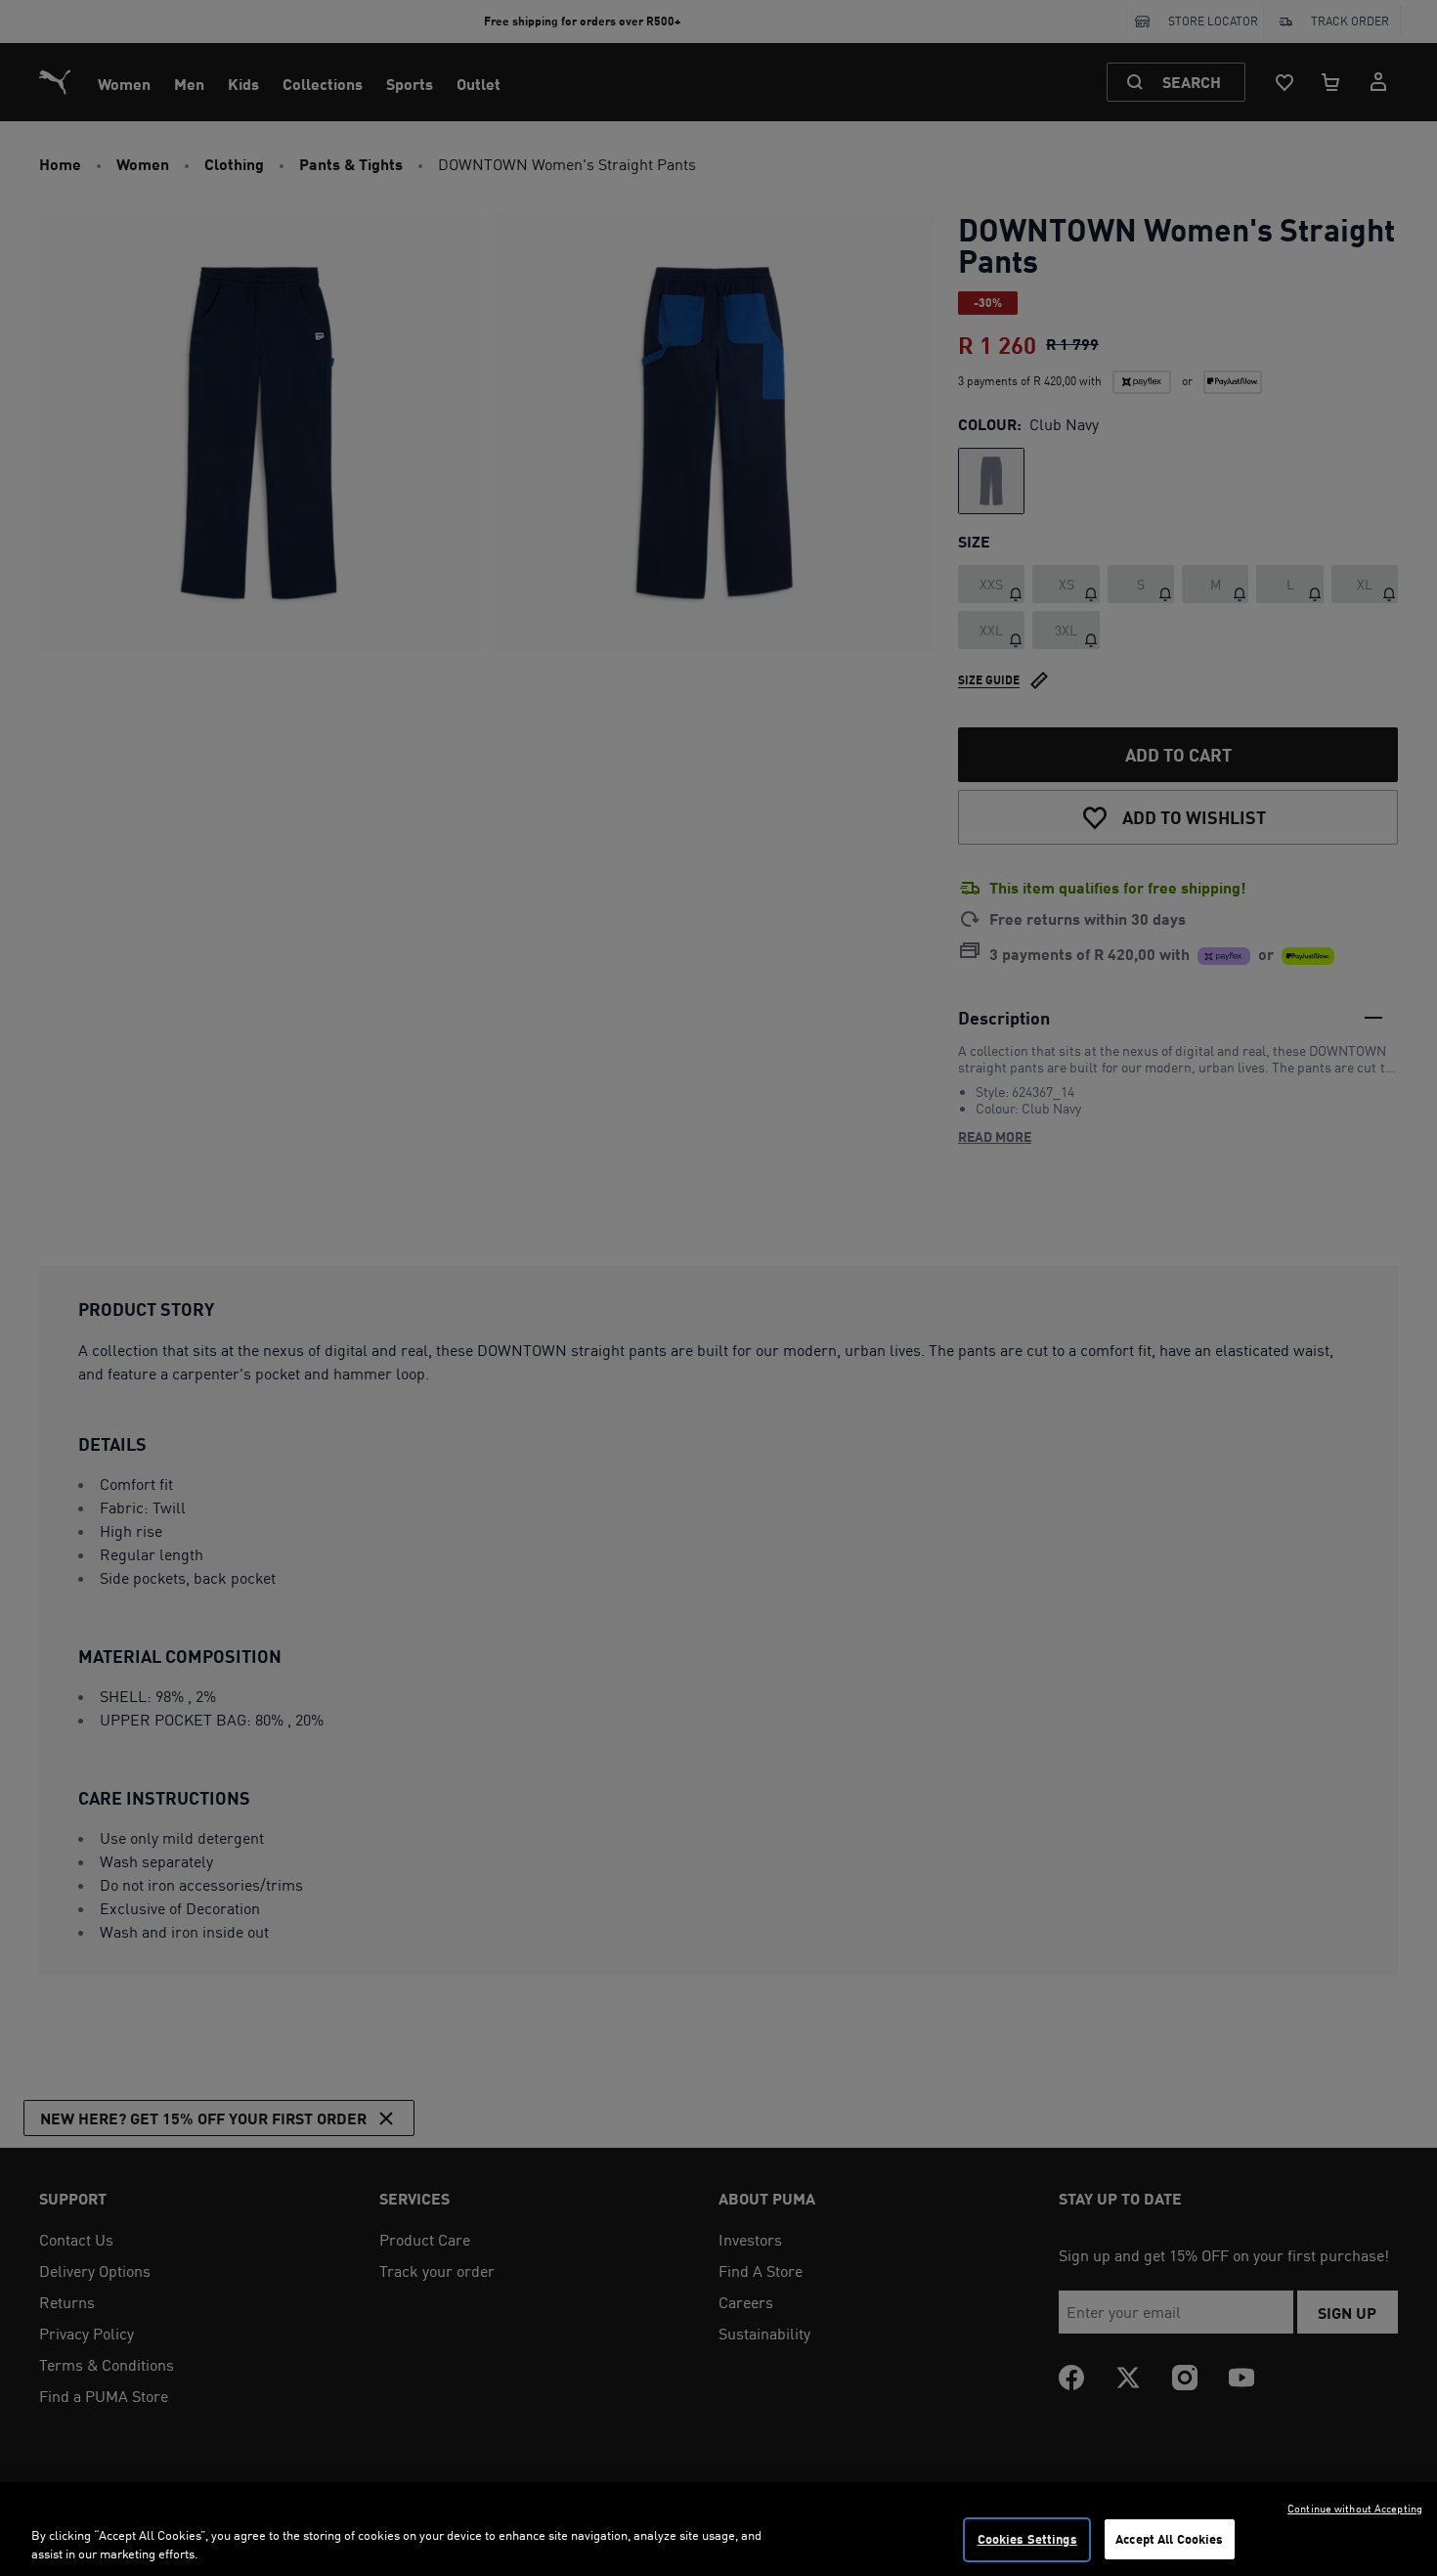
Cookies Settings (1027, 2539)
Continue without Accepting (1355, 2509)
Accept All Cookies (1169, 2539)
